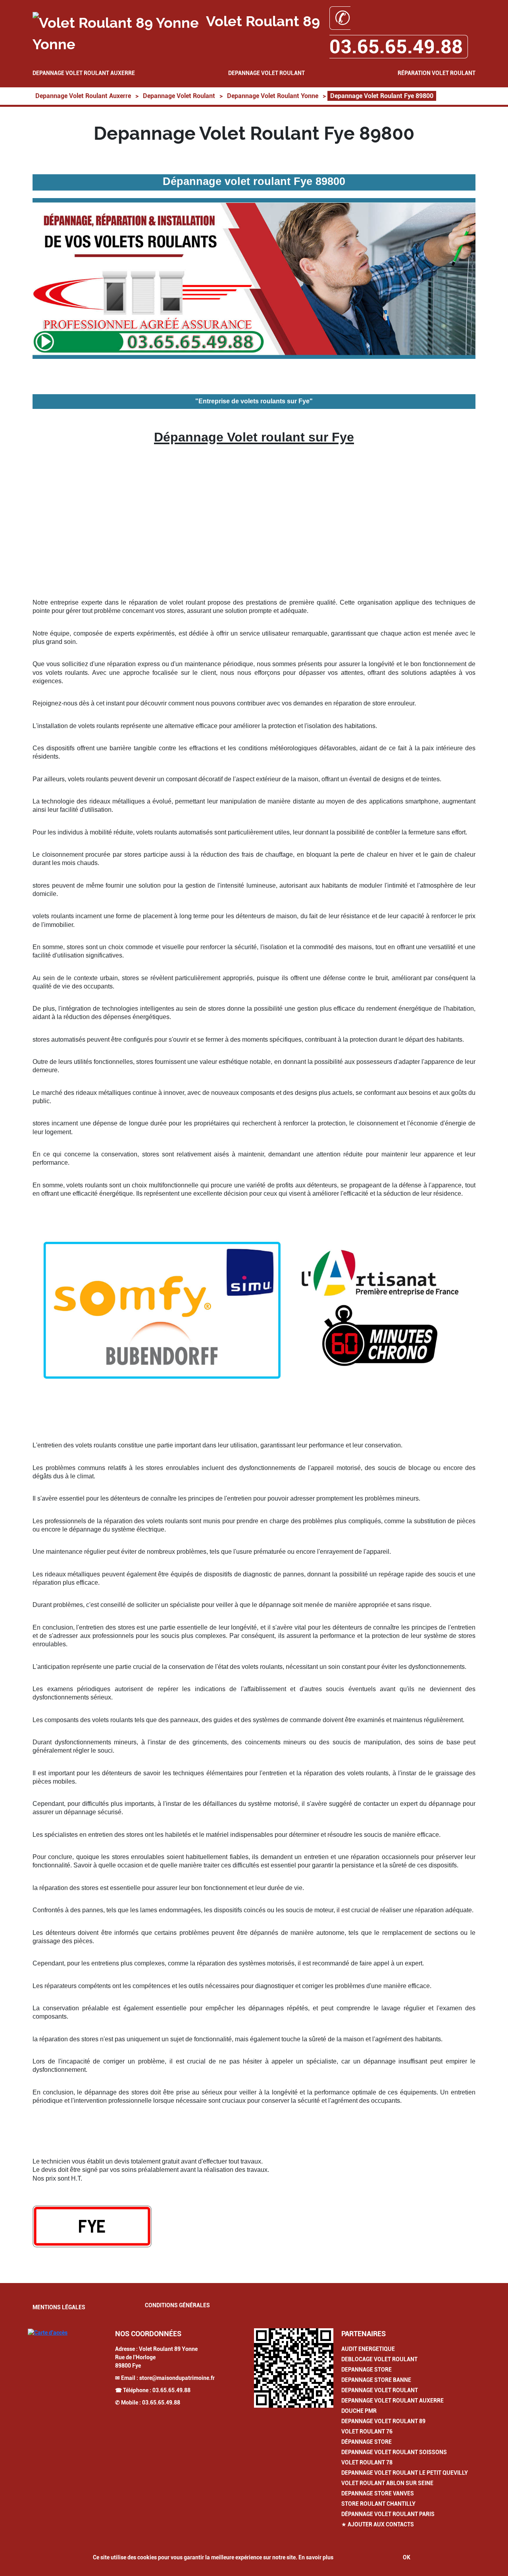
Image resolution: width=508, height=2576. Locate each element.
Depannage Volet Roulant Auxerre (84, 73)
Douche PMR (359, 2411)
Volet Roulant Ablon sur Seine (387, 2483)
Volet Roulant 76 (367, 2431)
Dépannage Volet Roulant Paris (388, 2514)
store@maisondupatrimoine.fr (177, 2378)
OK (407, 2557)
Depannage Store (367, 2370)
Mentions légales (59, 2307)
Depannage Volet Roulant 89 (383, 2421)
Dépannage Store (367, 2442)
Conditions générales (177, 2305)
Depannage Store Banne (376, 2380)
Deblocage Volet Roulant (379, 2359)
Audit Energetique (368, 2349)
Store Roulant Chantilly (378, 2504)
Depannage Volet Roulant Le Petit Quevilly (405, 2473)
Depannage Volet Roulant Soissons (394, 2452)
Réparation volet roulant (437, 73)
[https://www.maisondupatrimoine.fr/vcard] (294, 2368)
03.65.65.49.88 (171, 2390)
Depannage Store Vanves (378, 2493)
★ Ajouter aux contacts (378, 2524)
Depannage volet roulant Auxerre (393, 2401)
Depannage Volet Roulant (267, 73)
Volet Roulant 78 (367, 2462)
